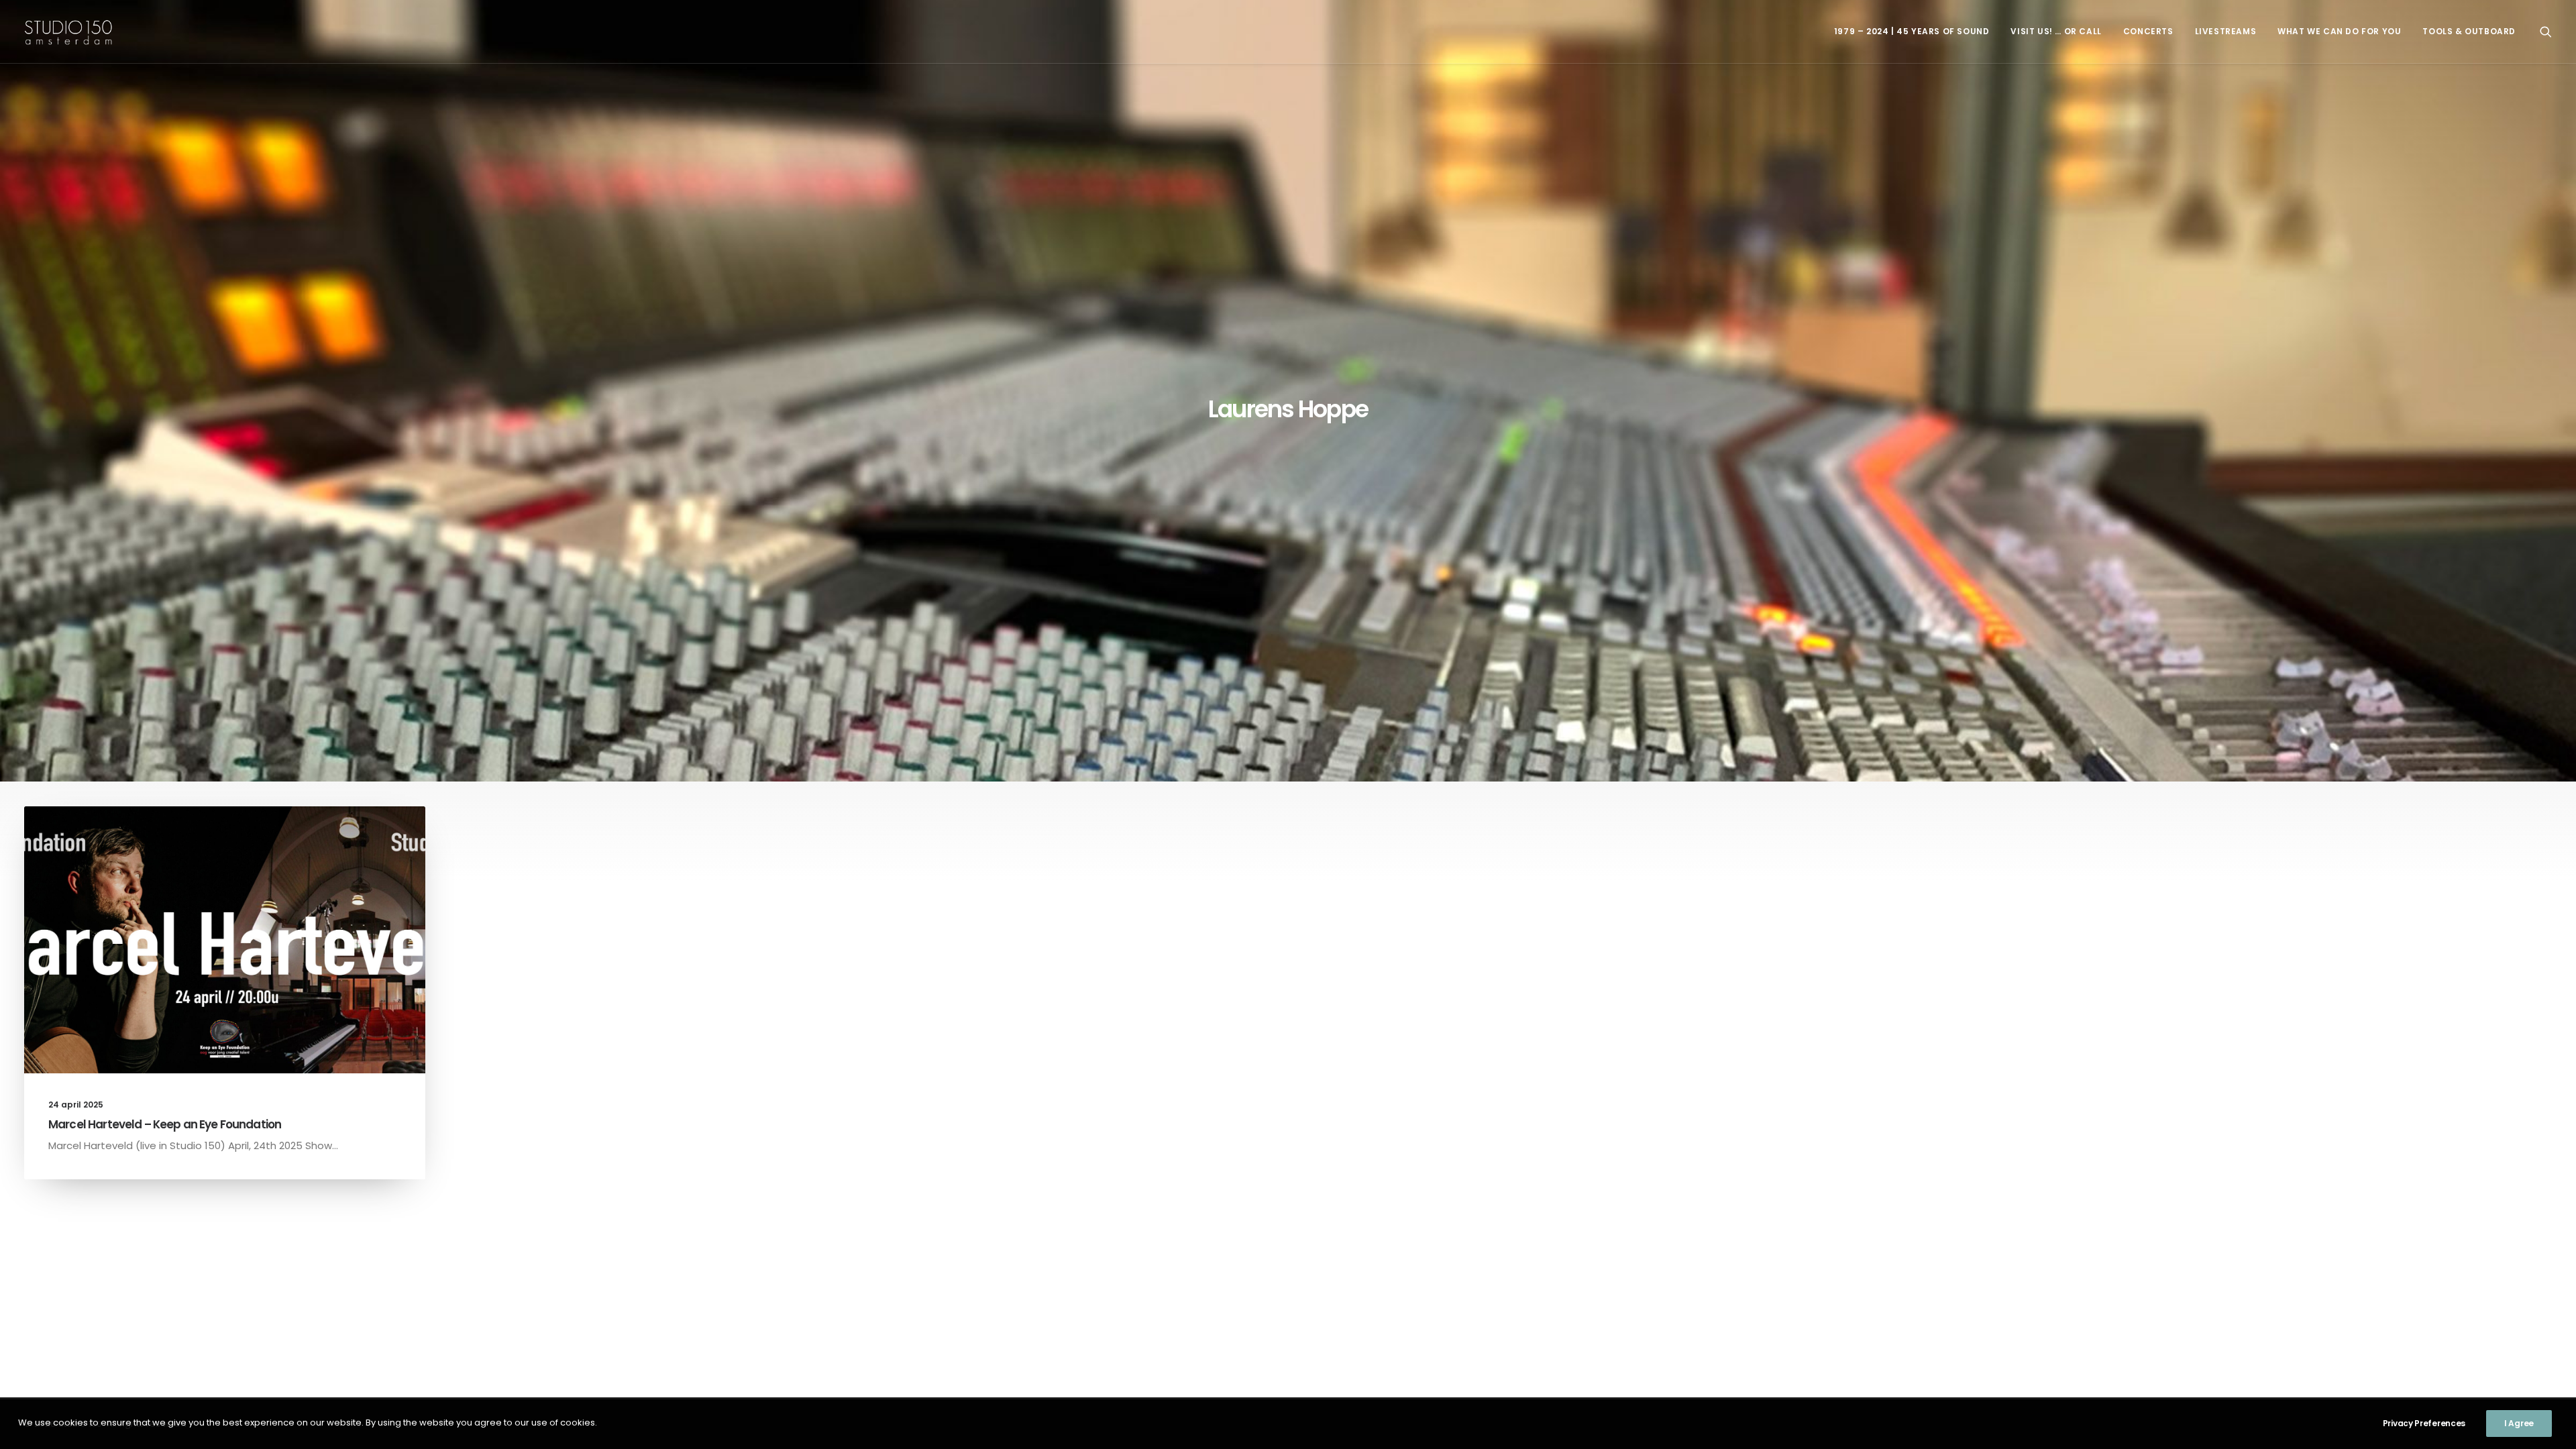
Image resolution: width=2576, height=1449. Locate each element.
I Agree (2519, 1423)
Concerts (2148, 31)
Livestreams (2226, 31)
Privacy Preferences (2424, 1423)
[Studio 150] (68, 32)
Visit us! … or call (2056, 31)
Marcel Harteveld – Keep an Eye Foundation (165, 1124)
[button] (2546, 32)
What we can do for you (2339, 31)
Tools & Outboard (2469, 31)
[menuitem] (1912, 32)
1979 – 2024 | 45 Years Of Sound (1912, 31)
